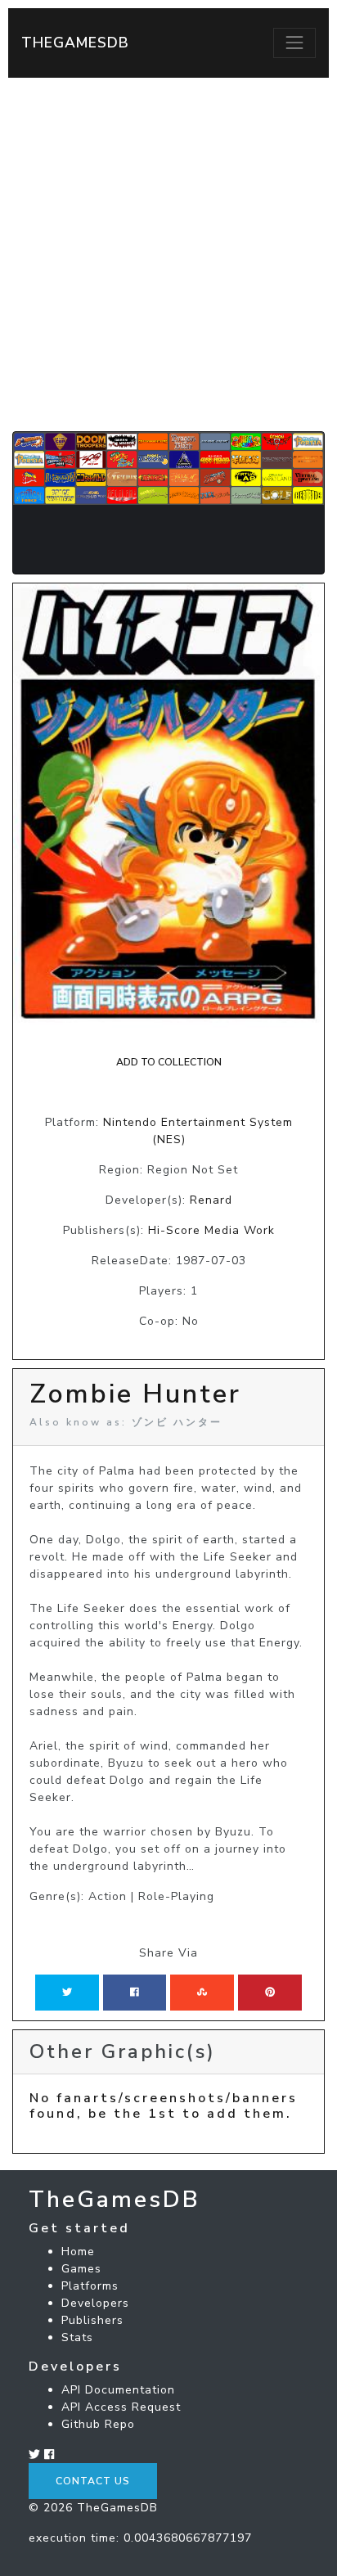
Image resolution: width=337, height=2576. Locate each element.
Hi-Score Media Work (211, 1230)
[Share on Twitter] (67, 1993)
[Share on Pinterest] (270, 1993)
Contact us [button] (93, 2481)
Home (78, 2252)
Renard (211, 1200)
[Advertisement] (168, 254)
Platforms (90, 2286)
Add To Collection (169, 1062)
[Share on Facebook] (135, 1993)
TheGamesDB (75, 43)
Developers (95, 2303)
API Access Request (121, 2407)
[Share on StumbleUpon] (202, 1993)
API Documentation (118, 2390)
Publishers (92, 2320)
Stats (77, 2337)
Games (81, 2269)
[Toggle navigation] (294, 43)
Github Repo (98, 2424)
